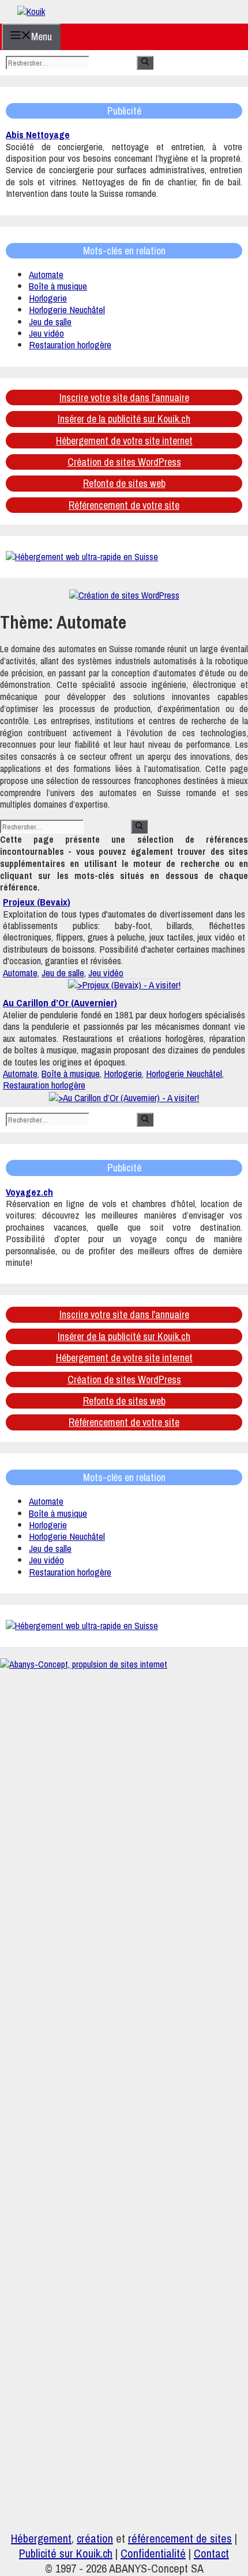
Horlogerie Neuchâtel (67, 309)
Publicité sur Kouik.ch (66, 2553)
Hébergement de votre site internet (124, 441)
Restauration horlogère (70, 345)
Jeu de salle (50, 321)
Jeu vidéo (46, 333)
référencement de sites (180, 2538)
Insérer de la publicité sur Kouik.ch (124, 419)
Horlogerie (48, 298)
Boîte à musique (58, 286)
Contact (211, 2553)
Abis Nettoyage (38, 134)
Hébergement (41, 2538)
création (95, 2538)
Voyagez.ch (29, 1192)
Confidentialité (153, 2553)
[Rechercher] (145, 63)
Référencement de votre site (124, 505)
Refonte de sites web (124, 483)
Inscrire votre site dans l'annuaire (124, 397)
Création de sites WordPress (124, 462)
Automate (46, 274)
